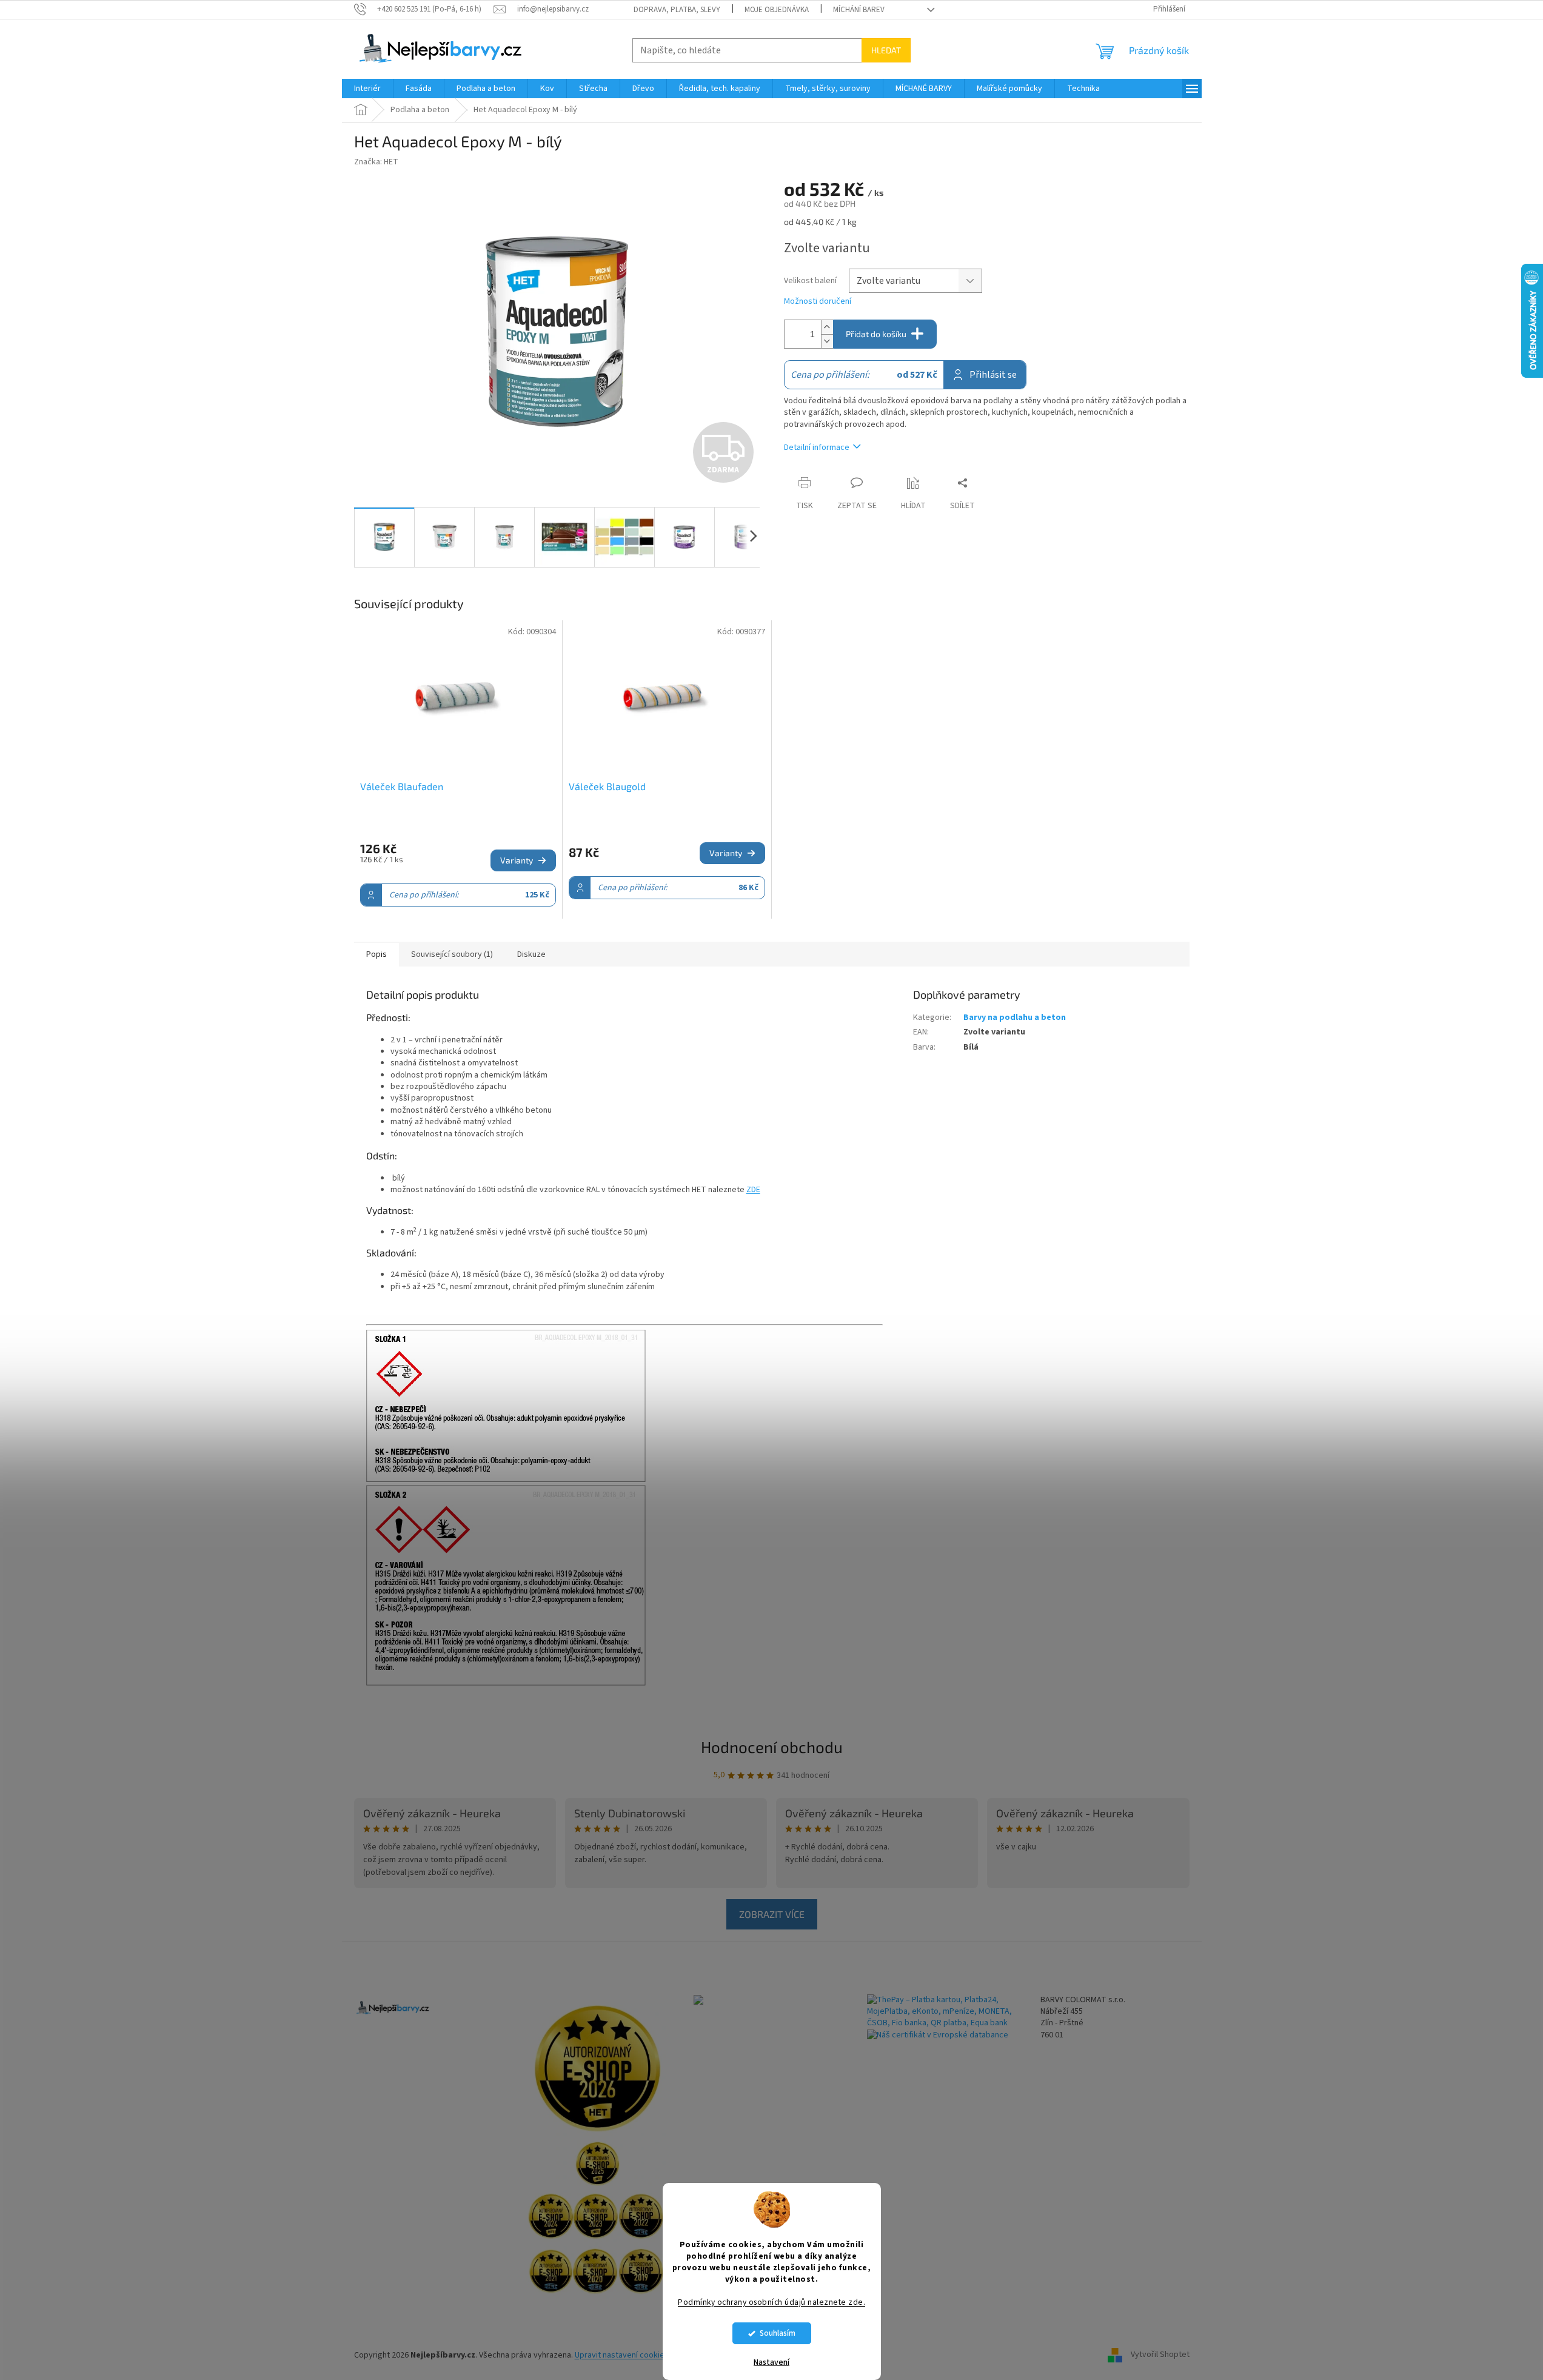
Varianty (517, 860)
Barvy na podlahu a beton (1015, 1017)
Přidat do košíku (876, 334)
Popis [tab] (377, 954)
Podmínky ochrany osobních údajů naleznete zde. (771, 2302)
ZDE (753, 1190)
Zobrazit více (772, 1914)
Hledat (886, 50)
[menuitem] (367, 89)
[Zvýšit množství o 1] (827, 327)
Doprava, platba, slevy (677, 10)
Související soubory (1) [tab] (452, 954)
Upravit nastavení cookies (622, 2355)
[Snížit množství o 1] (827, 341)
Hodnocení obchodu (772, 1747)
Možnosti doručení (818, 302)
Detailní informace (817, 448)
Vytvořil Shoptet (1160, 2355)
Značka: (376, 162)
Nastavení (771, 2362)
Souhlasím (778, 2333)
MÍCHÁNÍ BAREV (859, 10)
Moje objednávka (777, 10)
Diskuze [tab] (531, 954)
